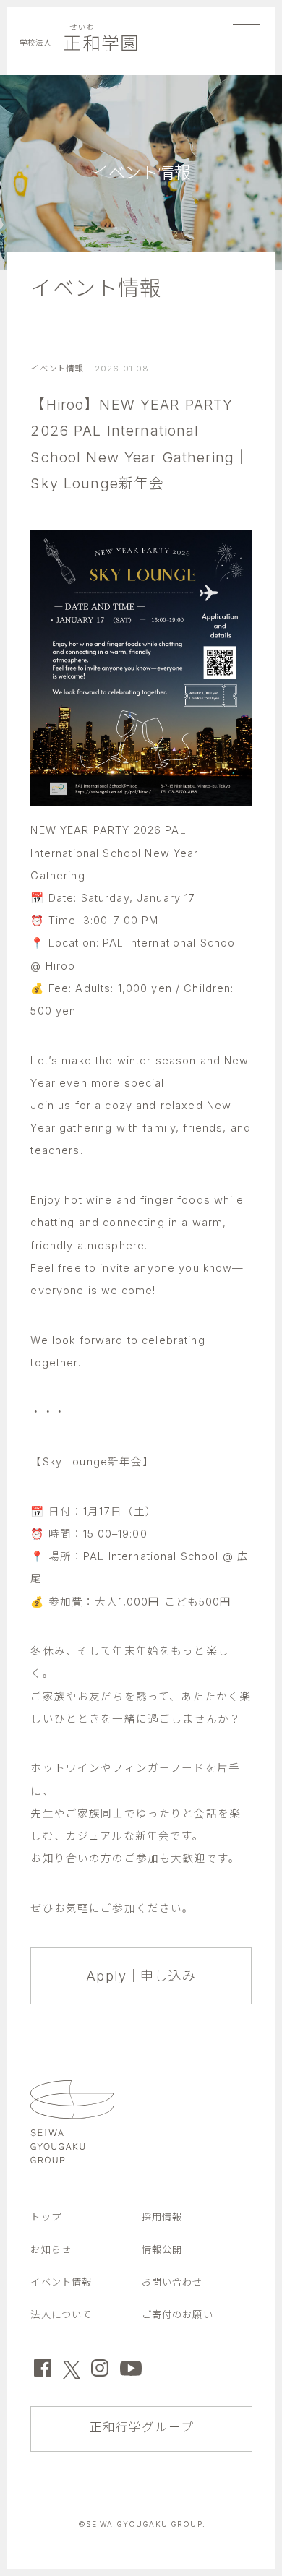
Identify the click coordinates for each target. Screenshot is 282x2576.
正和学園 (79, 43)
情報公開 (162, 2249)
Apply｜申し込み (141, 1976)
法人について (61, 2314)
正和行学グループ (142, 2427)
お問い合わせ (172, 2282)
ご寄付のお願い (178, 2314)
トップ (46, 2217)
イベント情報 (96, 288)
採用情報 (162, 2217)
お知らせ (51, 2249)
